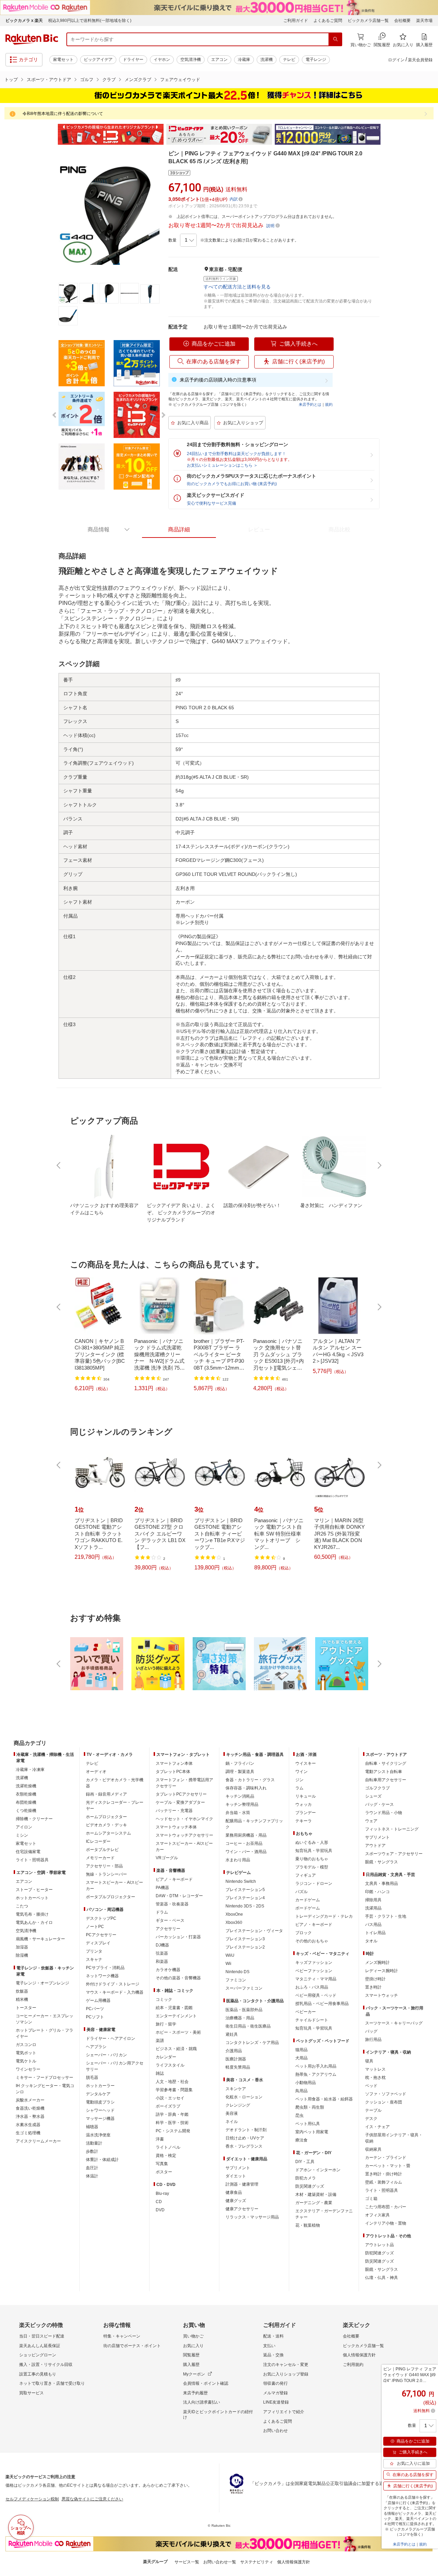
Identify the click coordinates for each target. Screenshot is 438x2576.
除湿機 (22, 1955)
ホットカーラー (100, 2086)
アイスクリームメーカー (38, 2141)
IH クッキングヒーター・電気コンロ (45, 2089)
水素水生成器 (28, 2125)
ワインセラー (28, 2069)
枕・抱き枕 (375, 2077)
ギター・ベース (170, 1920)
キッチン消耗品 (240, 1796)
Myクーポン (194, 2374)
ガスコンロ (26, 2045)
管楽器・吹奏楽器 (172, 1904)
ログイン (396, 60)
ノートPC (95, 1927)
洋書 (160, 2139)
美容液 (232, 2113)
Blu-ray (162, 2193)
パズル (301, 1892)
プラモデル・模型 (312, 1867)
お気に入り (193, 2346)
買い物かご (193, 2336)
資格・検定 (166, 2156)
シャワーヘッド (100, 2110)
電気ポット (26, 2053)
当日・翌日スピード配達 (42, 2336)
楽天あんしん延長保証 (40, 2346)
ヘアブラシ (96, 2047)
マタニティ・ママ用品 (316, 1979)
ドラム (162, 1912)
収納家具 (373, 2149)
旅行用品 (373, 2040)
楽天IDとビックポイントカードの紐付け (218, 2415)
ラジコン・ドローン (314, 1884)
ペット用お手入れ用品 (316, 2066)
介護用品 (234, 2051)
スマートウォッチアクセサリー (184, 1835)
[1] (188, 240)
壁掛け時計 (375, 1979)
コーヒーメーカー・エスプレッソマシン (44, 2019)
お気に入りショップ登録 (286, 2374)
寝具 (369, 2061)
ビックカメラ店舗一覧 (368, 21)
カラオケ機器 (168, 1970)
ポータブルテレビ (102, 1850)
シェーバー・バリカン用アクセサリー (115, 2066)
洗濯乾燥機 (26, 1786)
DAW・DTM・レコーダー (179, 1896)
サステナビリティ (257, 2562)
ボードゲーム (308, 1908)
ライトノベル (168, 2147)
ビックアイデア (98, 60)
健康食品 (234, 2192)
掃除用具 (373, 1900)
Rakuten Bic (32, 39)
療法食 (301, 2140)
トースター (26, 2008)
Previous (51, 134)
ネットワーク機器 (102, 1976)
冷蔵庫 (244, 60)
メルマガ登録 (275, 2393)
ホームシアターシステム (108, 1833)
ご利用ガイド (296, 21)
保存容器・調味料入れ (246, 1788)
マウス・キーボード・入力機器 (115, 1992)
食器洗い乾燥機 (30, 2108)
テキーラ (304, 1821)
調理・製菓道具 (240, 1772)
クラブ (109, 80)
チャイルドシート (312, 2020)
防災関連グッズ (310, 2186)
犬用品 (301, 2058)
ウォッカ (304, 1804)
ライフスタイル (170, 2065)
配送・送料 (273, 2336)
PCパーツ (95, 2009)
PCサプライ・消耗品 (105, 1968)
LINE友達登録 (276, 2402)
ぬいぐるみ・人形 (312, 1842)
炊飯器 (22, 1991)
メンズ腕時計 (377, 1963)
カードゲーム (308, 1900)
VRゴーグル (167, 1858)
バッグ (371, 2031)
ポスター (164, 2172)
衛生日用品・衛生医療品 (248, 2026)
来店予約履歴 (195, 2393)
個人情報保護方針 (359, 2355)
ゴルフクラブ (377, 1788)
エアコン (219, 60)
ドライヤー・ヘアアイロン (111, 2038)
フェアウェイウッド (180, 80)
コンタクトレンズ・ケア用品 (252, 2043)
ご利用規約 (353, 2365)
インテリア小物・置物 (386, 2223)
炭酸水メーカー (30, 2100)
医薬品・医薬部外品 (244, 2010)
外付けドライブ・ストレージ (113, 1984)
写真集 (162, 2164)
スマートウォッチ (382, 1995)
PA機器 (162, 1888)
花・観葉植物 (308, 2225)
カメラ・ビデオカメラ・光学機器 (115, 1783)
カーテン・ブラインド (386, 2158)
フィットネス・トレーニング (392, 1829)
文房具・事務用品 (382, 1884)
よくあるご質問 (328, 21)
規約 (329, 404)
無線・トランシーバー (106, 1874)
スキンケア (236, 2089)
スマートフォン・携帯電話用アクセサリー (184, 1783)
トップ (11, 80)
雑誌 (160, 2073)
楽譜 (160, 2041)
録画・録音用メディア (106, 1794)
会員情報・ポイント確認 (206, 2383)
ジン (299, 1780)
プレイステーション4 (245, 1898)
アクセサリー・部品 (104, 1866)
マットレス (375, 2069)
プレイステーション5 (245, 1890)
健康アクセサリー (242, 2209)
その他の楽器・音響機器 (178, 1978)
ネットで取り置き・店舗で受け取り (52, 2383)
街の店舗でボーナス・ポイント (132, 2346)
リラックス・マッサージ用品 (252, 2217)
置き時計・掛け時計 (384, 2174)
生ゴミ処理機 (28, 2133)
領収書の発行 (275, 2383)
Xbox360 (234, 1923)
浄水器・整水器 (30, 2117)
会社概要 (402, 21)
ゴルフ (87, 80)
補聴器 (92, 2127)
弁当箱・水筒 (238, 1813)
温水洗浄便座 (98, 2135)
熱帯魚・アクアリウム (316, 2074)
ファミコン (236, 1980)
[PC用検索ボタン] (335, 39)
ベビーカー (306, 2012)
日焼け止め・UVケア (245, 2138)
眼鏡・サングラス (382, 1862)
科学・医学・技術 (172, 2123)
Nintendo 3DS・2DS (245, 1906)
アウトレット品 (379, 2245)
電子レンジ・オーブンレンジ (42, 1983)
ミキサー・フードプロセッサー (44, 2077)
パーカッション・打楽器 (178, 1937)
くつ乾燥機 (26, 1811)
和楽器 (162, 1962)
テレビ (289, 60)
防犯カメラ (306, 2178)
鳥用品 (301, 2091)
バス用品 (373, 1925)
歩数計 (92, 2151)
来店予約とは (310, 404)
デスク (371, 2119)
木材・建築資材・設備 (316, 2195)
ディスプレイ (98, 1943)
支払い (269, 2346)
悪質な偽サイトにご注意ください (92, 2499)
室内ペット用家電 (312, 2132)
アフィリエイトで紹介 (284, 2412)
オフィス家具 (377, 2215)
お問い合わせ (275, 2431)
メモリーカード (100, 1858)
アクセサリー (168, 1929)
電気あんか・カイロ (34, 1923)
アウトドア (375, 1846)
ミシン (22, 1835)
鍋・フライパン (240, 1763)
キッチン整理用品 (242, 1804)
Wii (228, 1964)
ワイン (301, 1772)
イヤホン (162, 60)
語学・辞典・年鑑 (172, 2114)
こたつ (22, 1906)
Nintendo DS (237, 1972)
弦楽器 (162, 1953)
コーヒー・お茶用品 (244, 1843)
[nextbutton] (379, 1165)
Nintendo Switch (241, 1881)
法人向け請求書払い (202, 2402)
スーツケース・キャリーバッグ (394, 2023)
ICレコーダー (98, 1841)
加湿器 (22, 1947)
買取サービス (31, 2393)
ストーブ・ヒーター (34, 1890)
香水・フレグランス (244, 2146)
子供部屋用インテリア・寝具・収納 (394, 2138)
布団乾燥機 (26, 1802)
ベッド (371, 2086)
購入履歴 (191, 2365)
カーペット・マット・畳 (388, 2166)
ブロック (304, 1933)
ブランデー (306, 1813)
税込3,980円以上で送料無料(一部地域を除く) (90, 21)
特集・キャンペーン (122, 2336)
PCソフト (95, 2017)
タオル (371, 1941)
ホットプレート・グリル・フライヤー (44, 2033)
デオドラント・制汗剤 (246, 2130)
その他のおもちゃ (312, 1941)
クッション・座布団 (384, 2102)
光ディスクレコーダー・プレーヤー (115, 1805)
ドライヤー (133, 60)
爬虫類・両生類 (310, 2107)
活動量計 (94, 2143)
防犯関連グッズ (379, 2253)
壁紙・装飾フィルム (384, 2182)
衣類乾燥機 (26, 1794)
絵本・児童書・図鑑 (174, 2008)
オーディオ (96, 1772)
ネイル (232, 2122)
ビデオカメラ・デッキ (106, 1825)
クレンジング (238, 2105)
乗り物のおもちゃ (312, 1859)
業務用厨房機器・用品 (246, 1835)
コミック (164, 1999)
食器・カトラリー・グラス (250, 1780)
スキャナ (94, 1959)
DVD (160, 2210)
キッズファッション (314, 1963)
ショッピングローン (38, 2355)
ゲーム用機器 (98, 2001)
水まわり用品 (238, 1860)
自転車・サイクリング (386, 1763)
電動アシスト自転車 (384, 1772)
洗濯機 (267, 60)
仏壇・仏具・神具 (382, 2278)
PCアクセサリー (101, 1935)
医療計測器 (236, 2059)
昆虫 (299, 2115)
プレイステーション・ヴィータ (254, 1931)
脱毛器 (92, 2077)
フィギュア (306, 1875)
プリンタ (94, 1951)
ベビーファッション (314, 1971)
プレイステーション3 (245, 1939)
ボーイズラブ (168, 2106)
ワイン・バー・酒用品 (246, 1852)
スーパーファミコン (244, 1988)
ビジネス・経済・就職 (176, 2049)
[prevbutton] (59, 1165)
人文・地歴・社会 (172, 2082)
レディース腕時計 (382, 1971)
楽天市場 (424, 21)
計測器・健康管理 (242, 2184)
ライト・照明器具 (32, 1860)
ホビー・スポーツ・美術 (178, 2032)
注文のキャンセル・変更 (286, 2365)
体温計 (92, 2176)
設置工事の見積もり (38, 2374)
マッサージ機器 (100, 2119)
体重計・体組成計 (102, 2160)
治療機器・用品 (240, 2018)
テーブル (373, 2110)
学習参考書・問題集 (174, 2090)
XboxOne (234, 1914)
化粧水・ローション (244, 2097)
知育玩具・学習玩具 (314, 1851)
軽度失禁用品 (238, 2067)
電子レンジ (316, 60)
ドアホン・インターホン (318, 2170)
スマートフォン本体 (174, 1763)
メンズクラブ (138, 80)
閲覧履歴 (191, 2355)
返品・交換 (273, 2355)
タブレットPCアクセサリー (181, 1794)
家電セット (63, 60)
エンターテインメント (176, 2016)
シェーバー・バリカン (106, 2055)
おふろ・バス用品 (312, 1987)
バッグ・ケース (379, 1804)
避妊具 (232, 2034)
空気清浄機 (191, 60)
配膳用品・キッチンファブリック (254, 1824)
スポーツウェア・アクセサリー (394, 1854)
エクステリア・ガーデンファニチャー (324, 2214)
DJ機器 (162, 1945)
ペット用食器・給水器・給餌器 (324, 2099)
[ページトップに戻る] (428, 1730)
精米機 (22, 1999)
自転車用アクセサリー (386, 1780)
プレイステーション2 (245, 1947)
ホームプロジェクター (106, 1817)
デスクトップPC (101, 1918)
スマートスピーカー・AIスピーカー (114, 1886)
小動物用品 (306, 2083)
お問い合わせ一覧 (220, 2562)
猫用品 (301, 2050)
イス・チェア (377, 2127)
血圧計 (92, 2168)
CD (159, 2202)
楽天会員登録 (420, 60)
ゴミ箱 (371, 2199)
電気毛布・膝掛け (32, 1914)
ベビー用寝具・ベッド (316, 1995)
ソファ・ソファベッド (386, 2094)
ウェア (371, 1821)
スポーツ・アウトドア (49, 80)
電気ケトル (26, 2061)
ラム (299, 1788)
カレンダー (166, 2057)
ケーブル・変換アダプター (180, 1802)
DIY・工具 (305, 2162)
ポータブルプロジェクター (111, 1897)
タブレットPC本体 (173, 1772)
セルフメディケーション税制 (32, 2499)
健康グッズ (236, 2201)
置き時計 (373, 1987)
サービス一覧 (187, 2562)
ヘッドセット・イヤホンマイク (184, 1819)
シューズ (373, 1796)
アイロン (24, 1827)
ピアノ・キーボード (174, 1879)
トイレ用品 (375, 1933)
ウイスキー (306, 1763)
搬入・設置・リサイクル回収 (46, 2365)
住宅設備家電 (28, 1852)
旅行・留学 (166, 2024)
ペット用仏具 (308, 2124)
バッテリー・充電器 (174, 1811)
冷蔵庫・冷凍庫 (30, 1770)
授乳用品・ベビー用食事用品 (322, 2004)
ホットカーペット (32, 1898)
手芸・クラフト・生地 (386, 1916)
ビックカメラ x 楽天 (24, 21)
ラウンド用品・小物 (384, 1813)
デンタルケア (98, 2094)
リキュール (306, 1796)
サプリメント (238, 2168)
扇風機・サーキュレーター (40, 1939)
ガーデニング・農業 (314, 2203)
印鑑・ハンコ (377, 1892)
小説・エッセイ (170, 2098)
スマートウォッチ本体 (176, 1827)
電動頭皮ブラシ (100, 2102)
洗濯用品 (373, 1908)
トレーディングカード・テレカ (324, 1916)
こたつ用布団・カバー (386, 2207)
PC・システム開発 (173, 2131)
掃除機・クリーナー (34, 1819)
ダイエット (236, 2176)
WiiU (230, 1955)
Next (387, 134)
